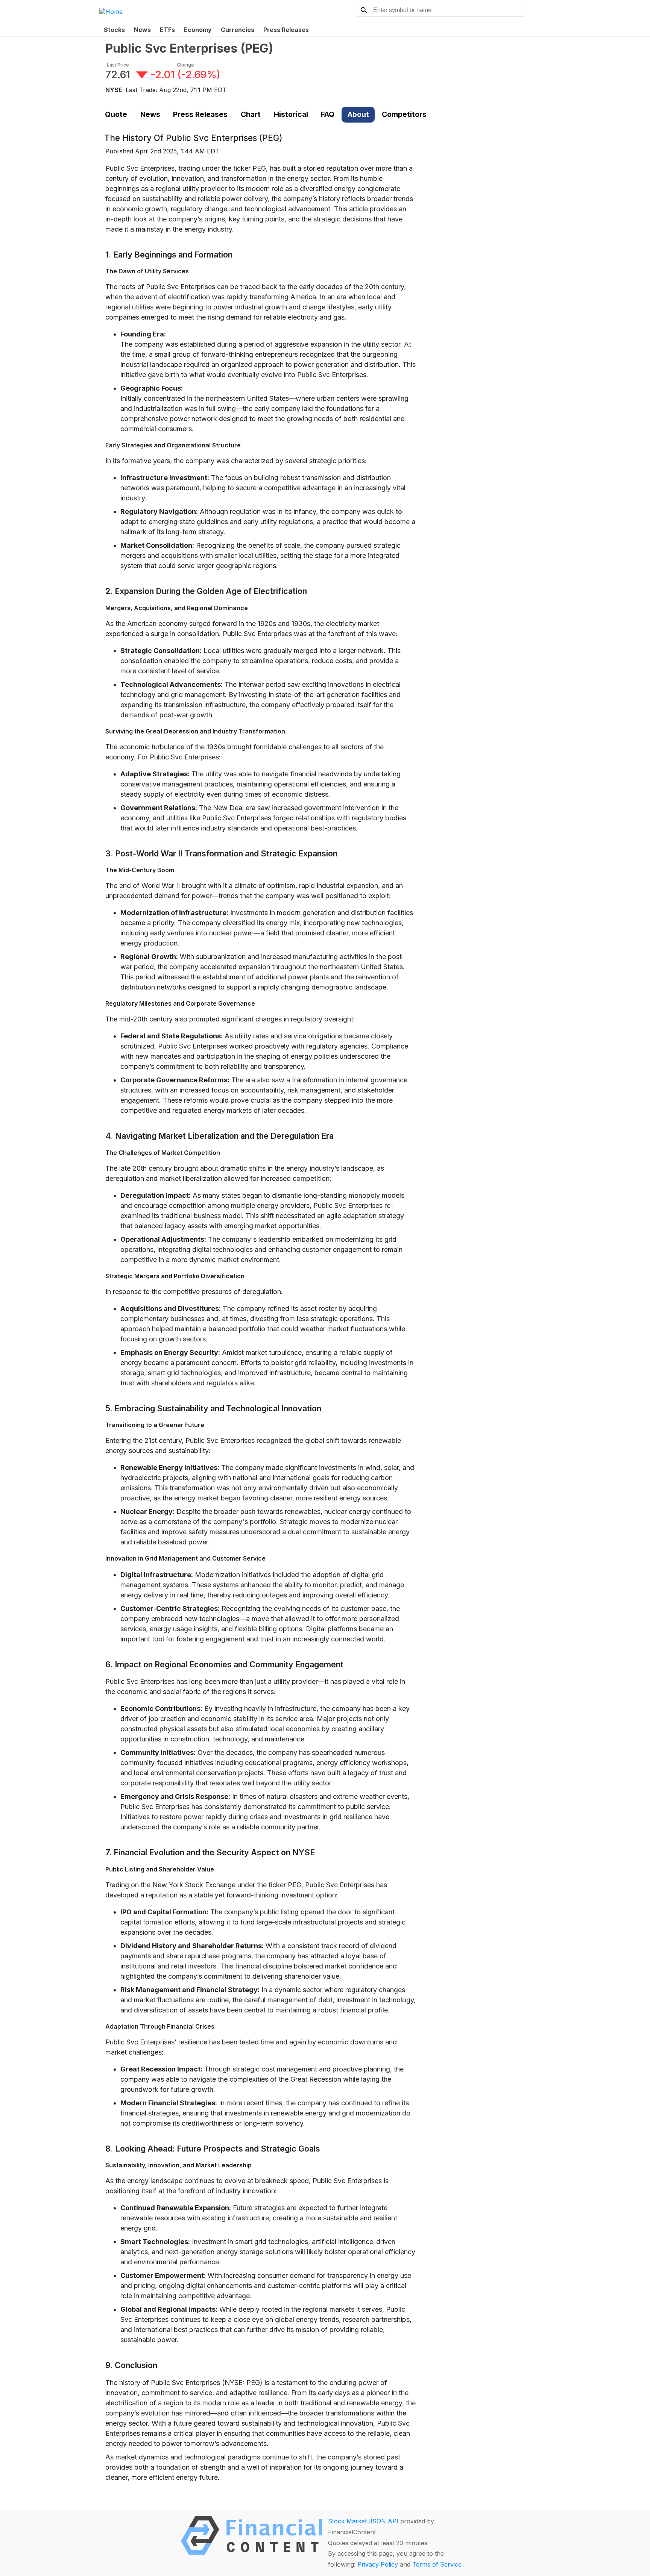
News (142, 30)
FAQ (328, 114)
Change (185, 65)
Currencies (238, 30)
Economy (198, 30)
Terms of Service (437, 2564)
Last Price (118, 65)
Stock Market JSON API (363, 2521)
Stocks (114, 30)
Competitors (404, 114)
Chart (251, 114)
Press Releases (286, 30)
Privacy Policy (378, 2564)
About (358, 114)
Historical (291, 114)
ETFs (167, 30)
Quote (116, 114)
